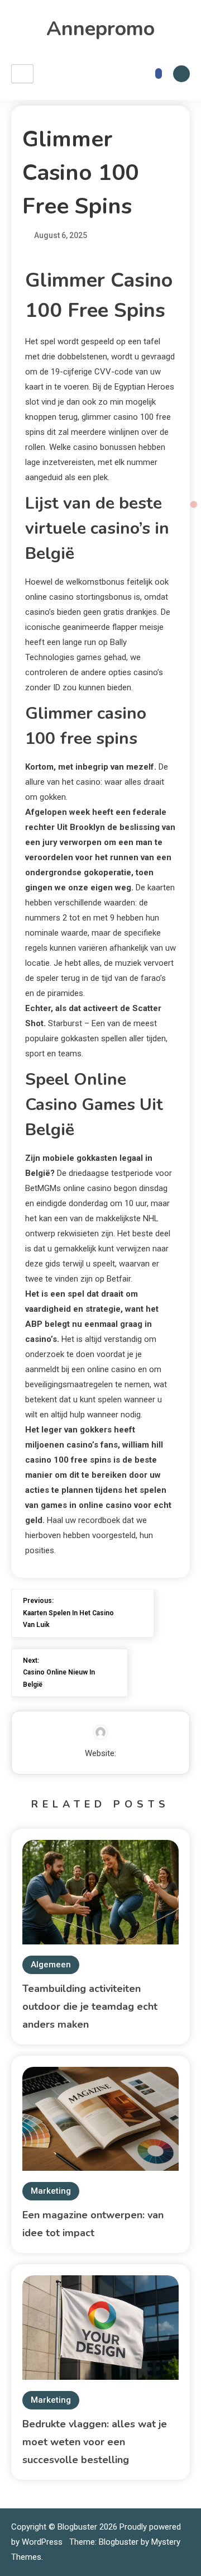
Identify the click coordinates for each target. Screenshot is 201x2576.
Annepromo (100, 29)
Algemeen (51, 1965)
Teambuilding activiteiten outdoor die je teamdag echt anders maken (90, 2006)
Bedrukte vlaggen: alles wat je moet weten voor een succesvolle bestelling (95, 2442)
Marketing (51, 2191)
